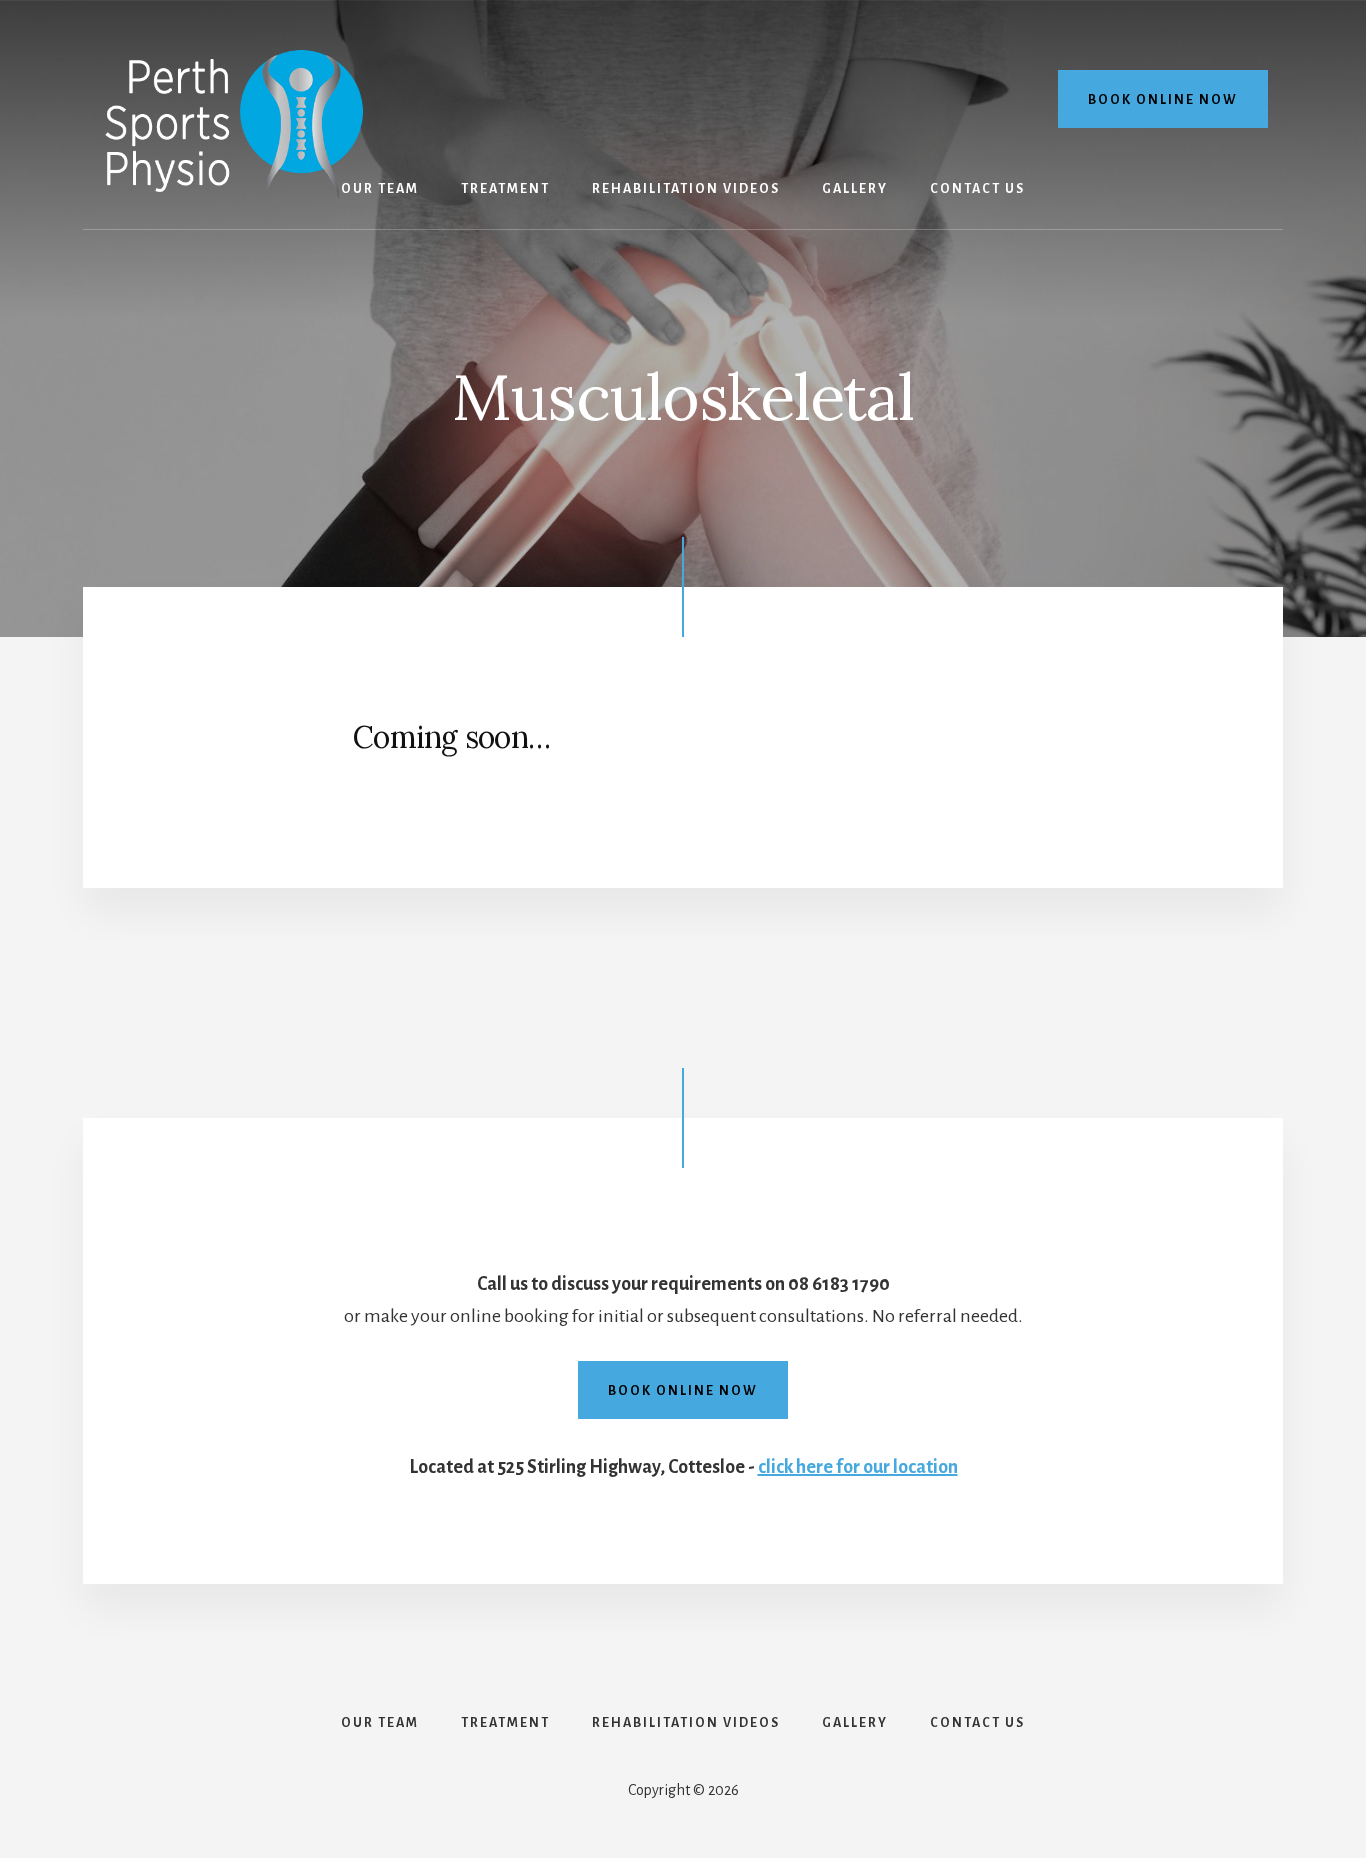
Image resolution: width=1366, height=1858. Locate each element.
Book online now (1163, 100)
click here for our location (858, 1467)
